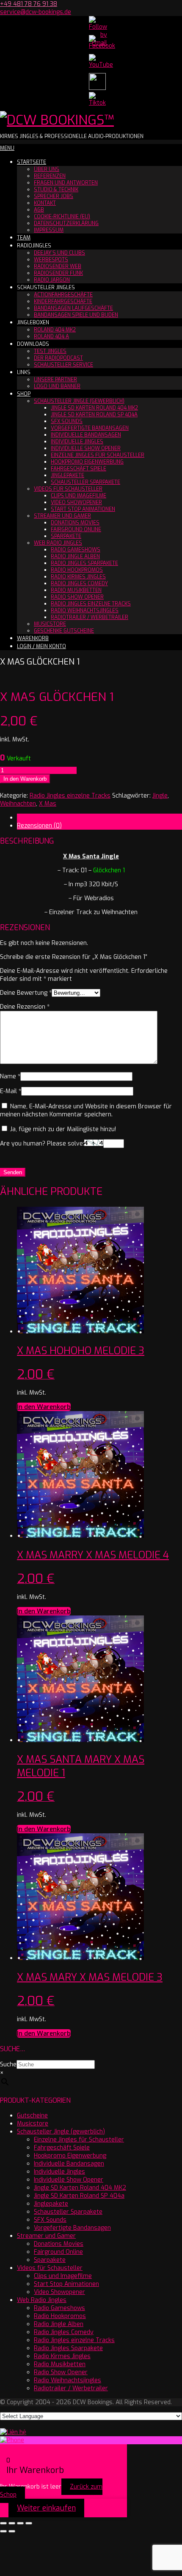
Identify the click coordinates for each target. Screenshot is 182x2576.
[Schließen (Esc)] (29, 2523)
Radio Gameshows (76, 550)
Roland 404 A (51, 337)
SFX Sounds (67, 421)
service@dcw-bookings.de (36, 12)
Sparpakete (66, 536)
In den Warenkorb (25, 779)
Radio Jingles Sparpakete (84, 563)
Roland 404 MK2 (55, 330)
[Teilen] (20, 2523)
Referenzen (50, 176)
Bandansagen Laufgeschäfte (73, 308)
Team (24, 238)
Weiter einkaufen (46, 2508)
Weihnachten (18, 804)
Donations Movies (75, 523)
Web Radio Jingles (58, 543)
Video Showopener (76, 502)
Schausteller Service (63, 365)
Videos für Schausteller (68, 489)
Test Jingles (50, 351)
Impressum (49, 230)
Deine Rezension (25, 1007)
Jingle (160, 796)
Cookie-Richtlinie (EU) (62, 217)
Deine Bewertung (26, 993)
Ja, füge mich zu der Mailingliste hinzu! (62, 1129)
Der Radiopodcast (58, 358)
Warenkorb (33, 638)
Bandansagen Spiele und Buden (76, 315)
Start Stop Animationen (83, 509)
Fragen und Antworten (66, 183)
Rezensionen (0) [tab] (39, 826)
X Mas (48, 804)
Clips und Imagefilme (79, 496)
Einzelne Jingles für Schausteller (98, 455)
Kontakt (45, 203)
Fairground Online (76, 529)
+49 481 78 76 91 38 (29, 4)
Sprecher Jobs (54, 196)
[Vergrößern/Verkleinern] (3, 2523)
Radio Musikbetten (76, 590)
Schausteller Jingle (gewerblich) (79, 401)
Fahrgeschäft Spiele (79, 469)
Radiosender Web (58, 266)
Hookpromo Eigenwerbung (87, 462)
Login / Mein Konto (41, 646)
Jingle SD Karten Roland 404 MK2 (94, 408)
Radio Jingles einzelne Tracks (91, 604)
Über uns (47, 169)
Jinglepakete (68, 475)
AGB (39, 210)
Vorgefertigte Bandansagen (90, 428)
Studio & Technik (56, 190)
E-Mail (11, 1091)
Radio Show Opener (77, 597)
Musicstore (50, 624)
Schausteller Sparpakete (85, 482)
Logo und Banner (57, 386)
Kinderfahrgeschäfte (63, 301)
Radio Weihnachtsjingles (85, 611)
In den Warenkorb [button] (44, 1407)
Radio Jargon (52, 280)
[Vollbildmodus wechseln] (12, 2523)
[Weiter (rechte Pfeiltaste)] (12, 2531)
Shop (24, 394)
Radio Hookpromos (77, 570)
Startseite (32, 162)
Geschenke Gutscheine (64, 631)
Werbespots (51, 260)
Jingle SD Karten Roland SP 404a (94, 415)
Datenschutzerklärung (66, 223)
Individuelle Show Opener (86, 448)
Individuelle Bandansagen (86, 435)
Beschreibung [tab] (36, 818)
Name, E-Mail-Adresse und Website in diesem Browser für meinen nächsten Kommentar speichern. (86, 1110)
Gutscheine (32, 2116)
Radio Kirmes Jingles (78, 577)
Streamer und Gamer (62, 516)
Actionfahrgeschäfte (63, 295)
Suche (8, 2064)
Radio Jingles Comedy (79, 584)
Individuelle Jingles (77, 442)
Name (10, 1076)
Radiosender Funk (58, 273)
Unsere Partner (55, 380)
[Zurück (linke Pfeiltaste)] (3, 2531)
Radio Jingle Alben (75, 556)
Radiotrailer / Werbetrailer (90, 617)
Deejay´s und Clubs (59, 253)
